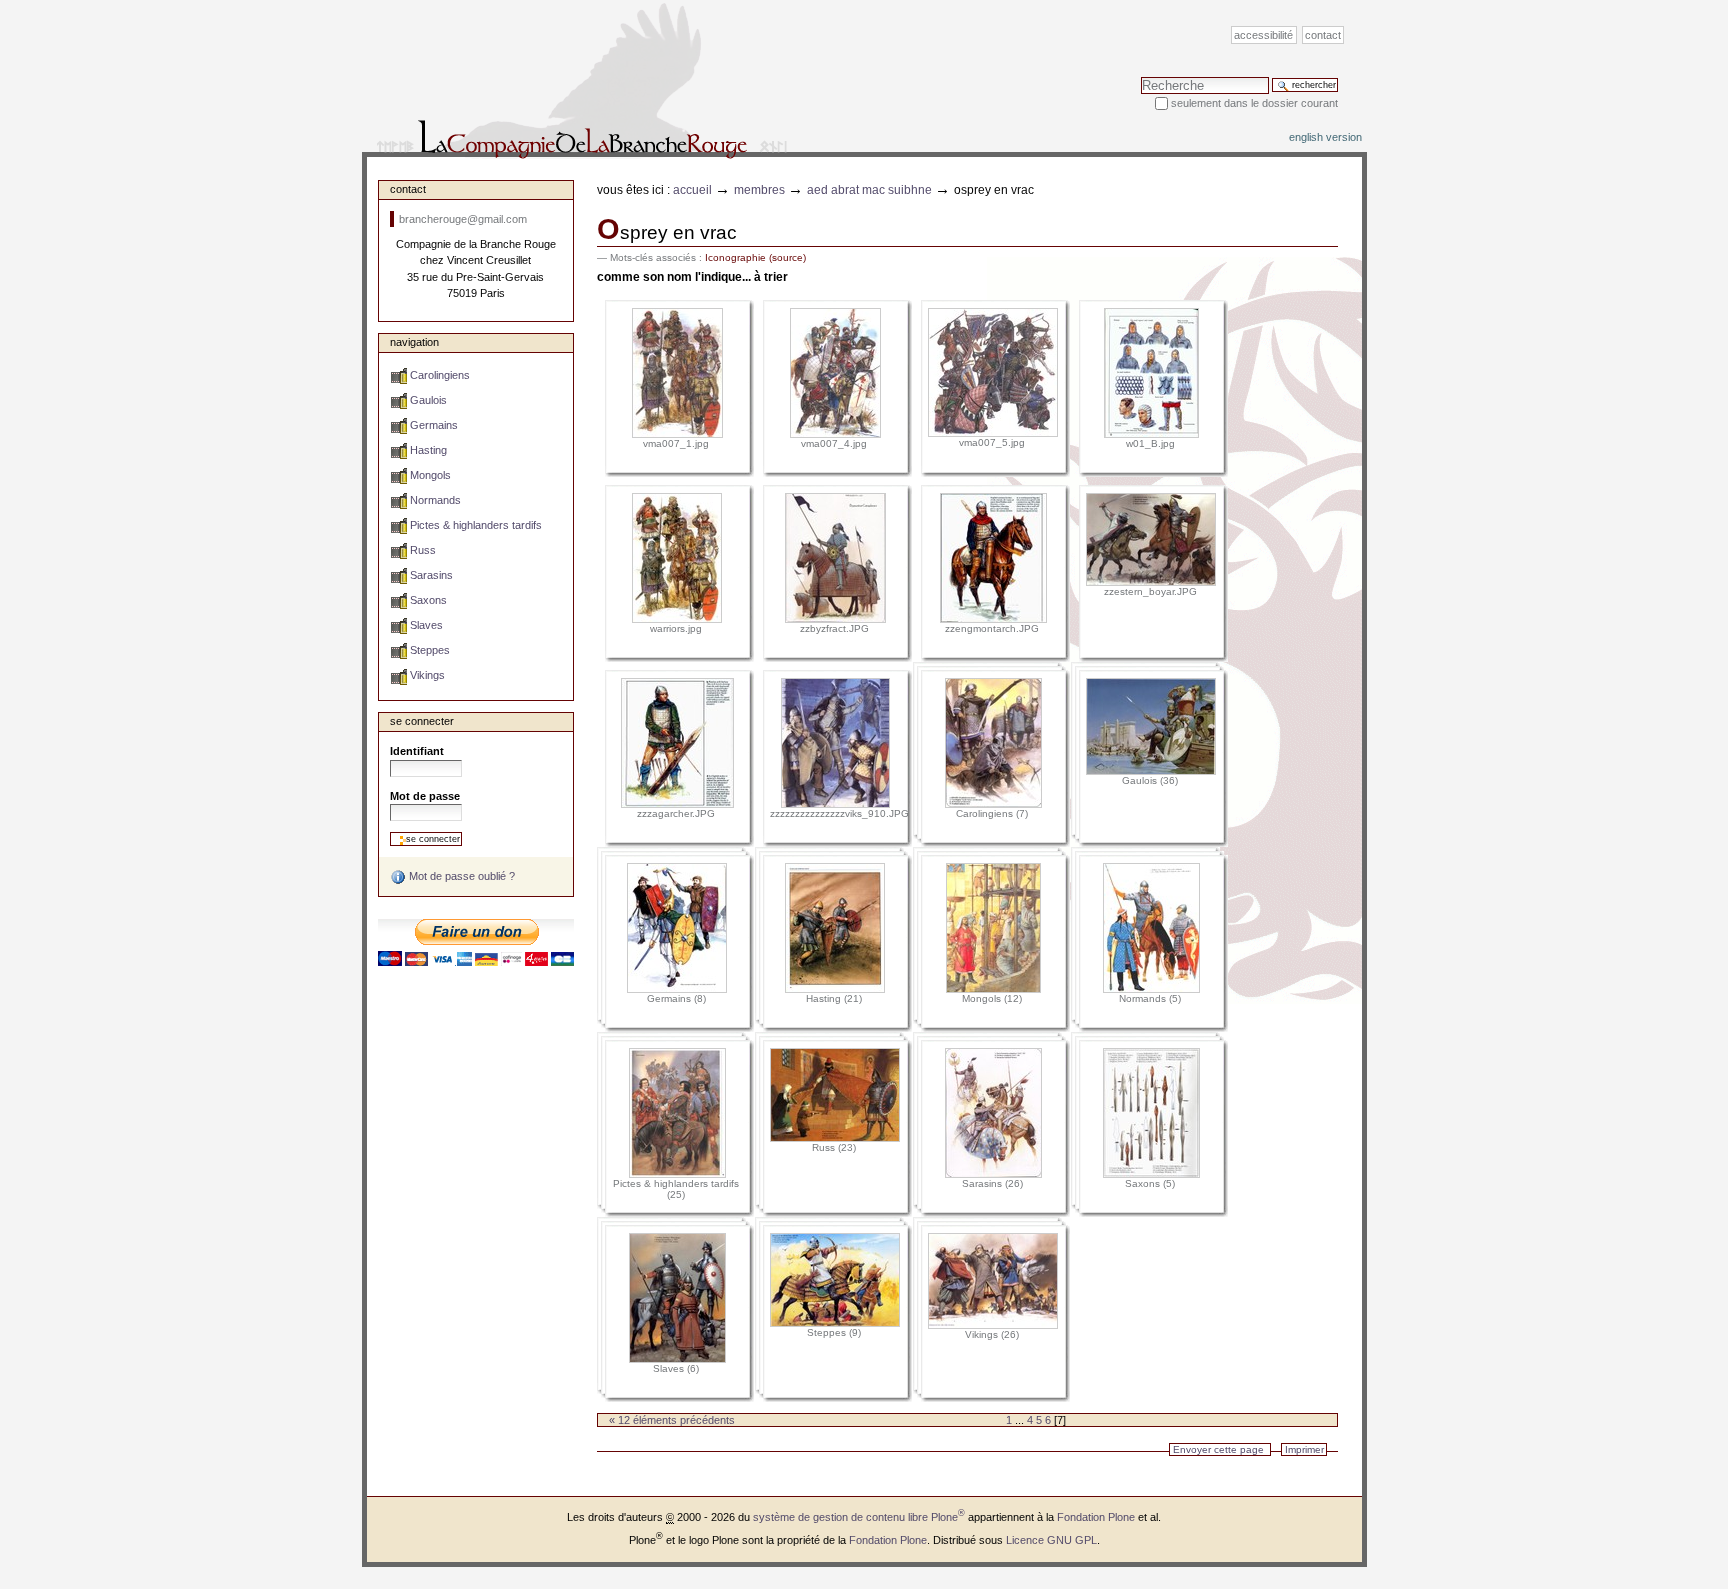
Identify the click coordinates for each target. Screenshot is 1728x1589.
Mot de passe (425, 796)
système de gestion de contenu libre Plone (859, 1517)
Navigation (414, 342)
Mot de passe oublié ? (460, 876)
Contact (1323, 35)
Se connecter (422, 721)
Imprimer (1304, 1449)
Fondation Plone (1096, 1517)
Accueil (692, 190)
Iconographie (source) (755, 257)
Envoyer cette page (1218, 1449)
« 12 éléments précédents (672, 1420)
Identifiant (417, 751)
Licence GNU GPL (1051, 1540)
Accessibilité (1263, 35)
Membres (759, 190)
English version (1325, 137)
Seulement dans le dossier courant (1254, 103)
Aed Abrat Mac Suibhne (869, 190)
